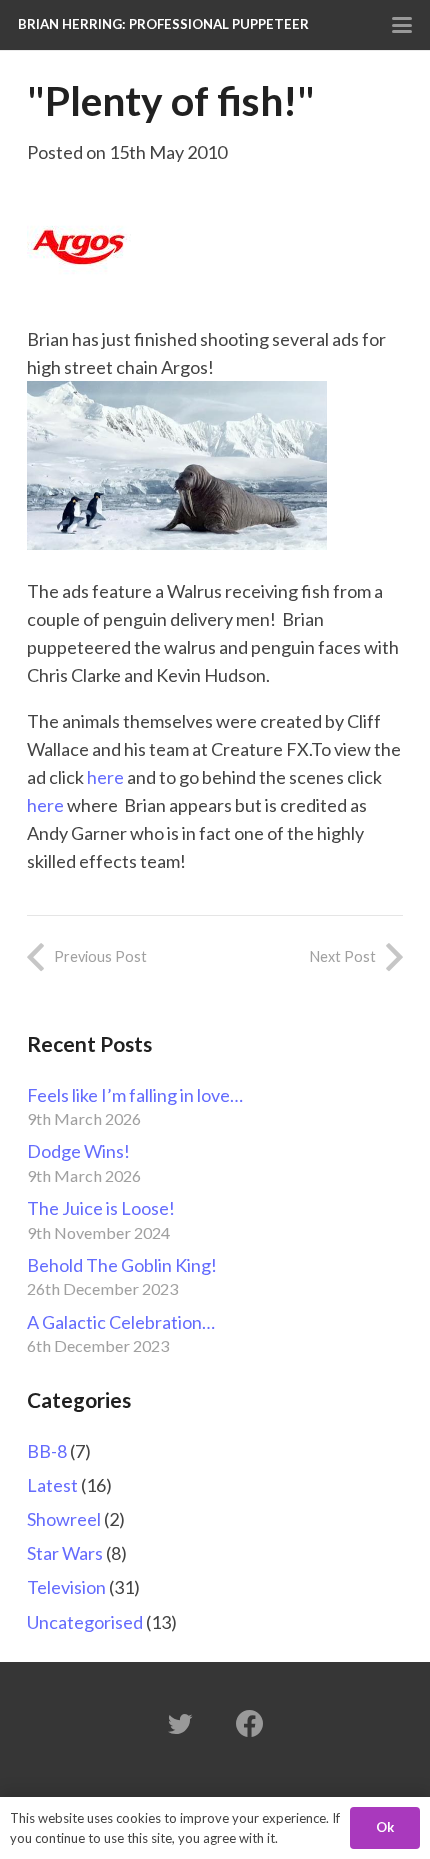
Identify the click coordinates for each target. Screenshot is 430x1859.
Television (66, 1587)
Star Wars (65, 1553)
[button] (402, 25)
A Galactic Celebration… (121, 1322)
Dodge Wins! (78, 1151)
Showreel (64, 1519)
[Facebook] (250, 1724)
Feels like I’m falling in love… (135, 1095)
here (104, 777)
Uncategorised (85, 1622)
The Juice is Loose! (101, 1208)
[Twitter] (180, 1724)
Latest (52, 1485)
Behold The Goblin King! (122, 1265)
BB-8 (47, 1451)
